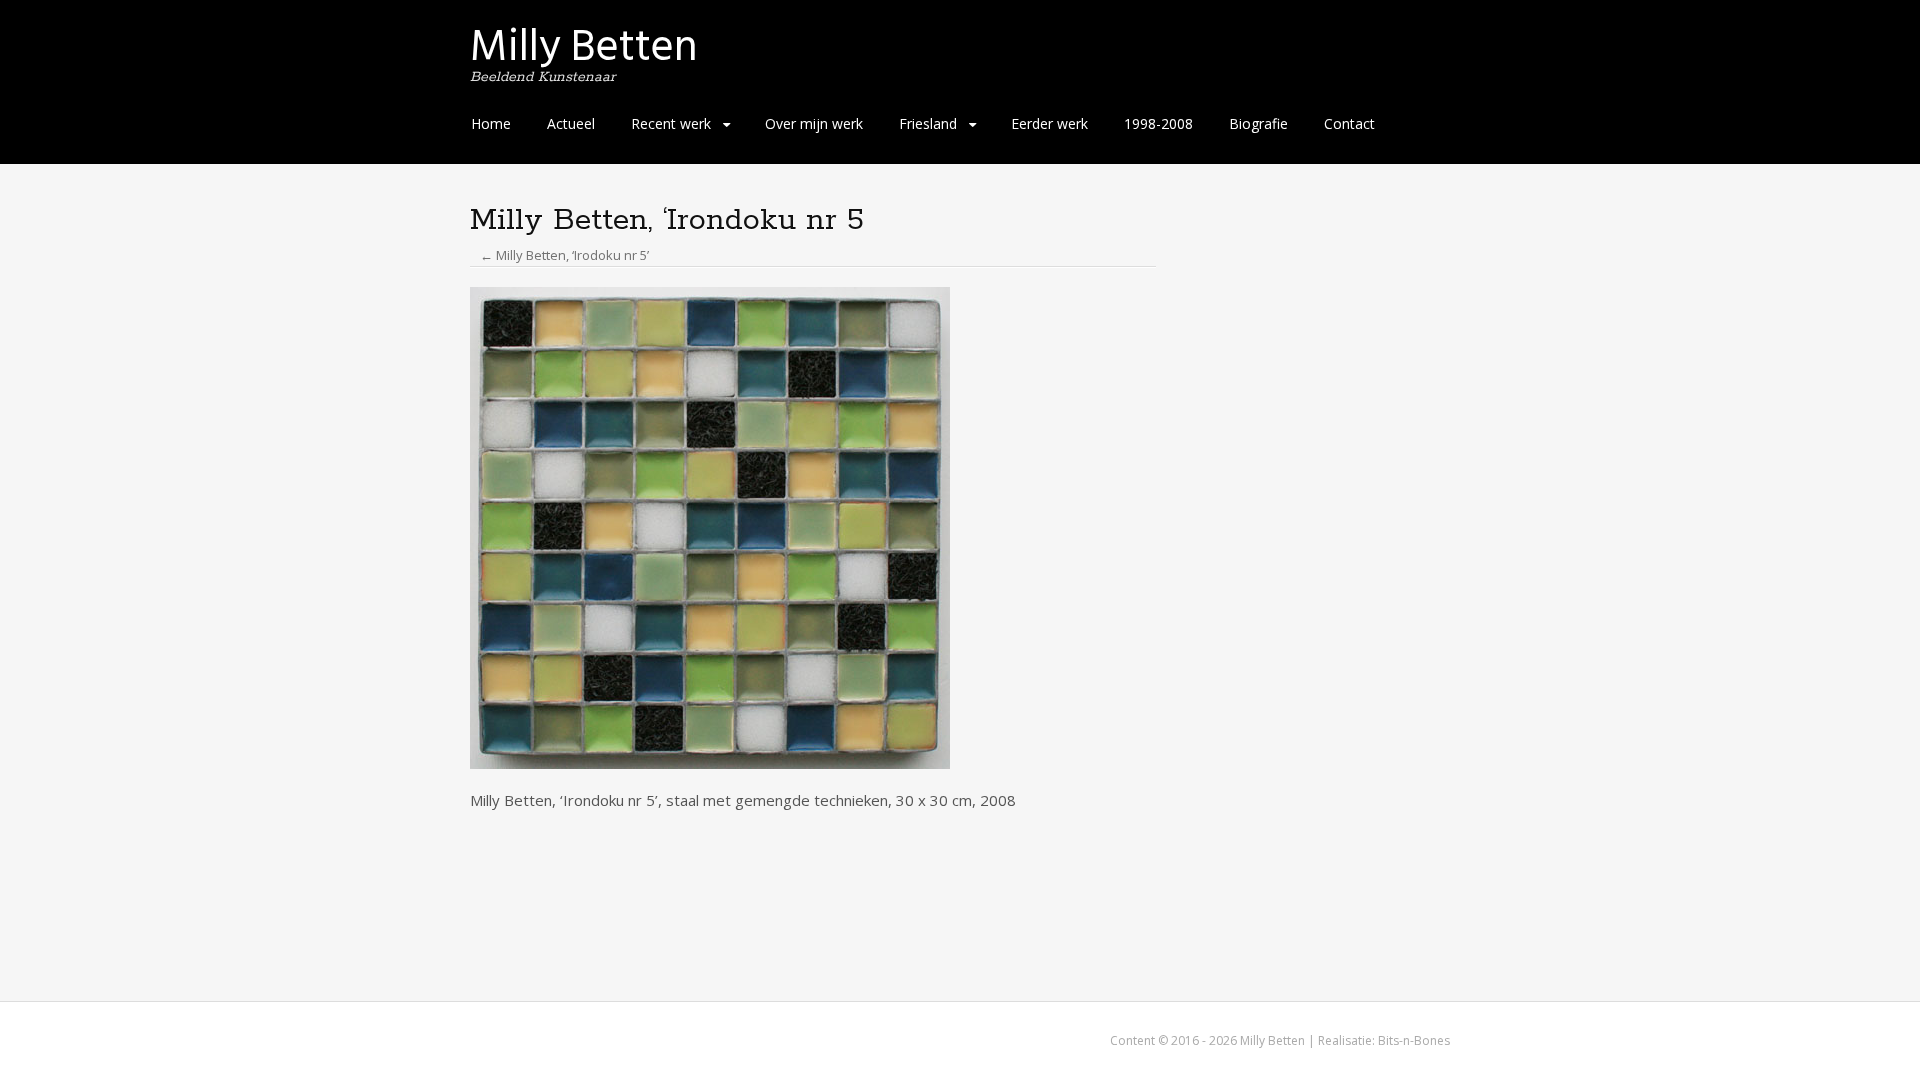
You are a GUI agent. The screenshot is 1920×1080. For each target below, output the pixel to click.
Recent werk (671, 123)
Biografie (1258, 123)
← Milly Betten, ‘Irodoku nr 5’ (564, 255)
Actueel (571, 123)
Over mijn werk (814, 123)
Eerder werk (1049, 123)
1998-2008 (1158, 123)
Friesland (928, 123)
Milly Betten (584, 46)
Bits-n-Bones (1414, 1040)
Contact (1349, 123)
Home (491, 123)
